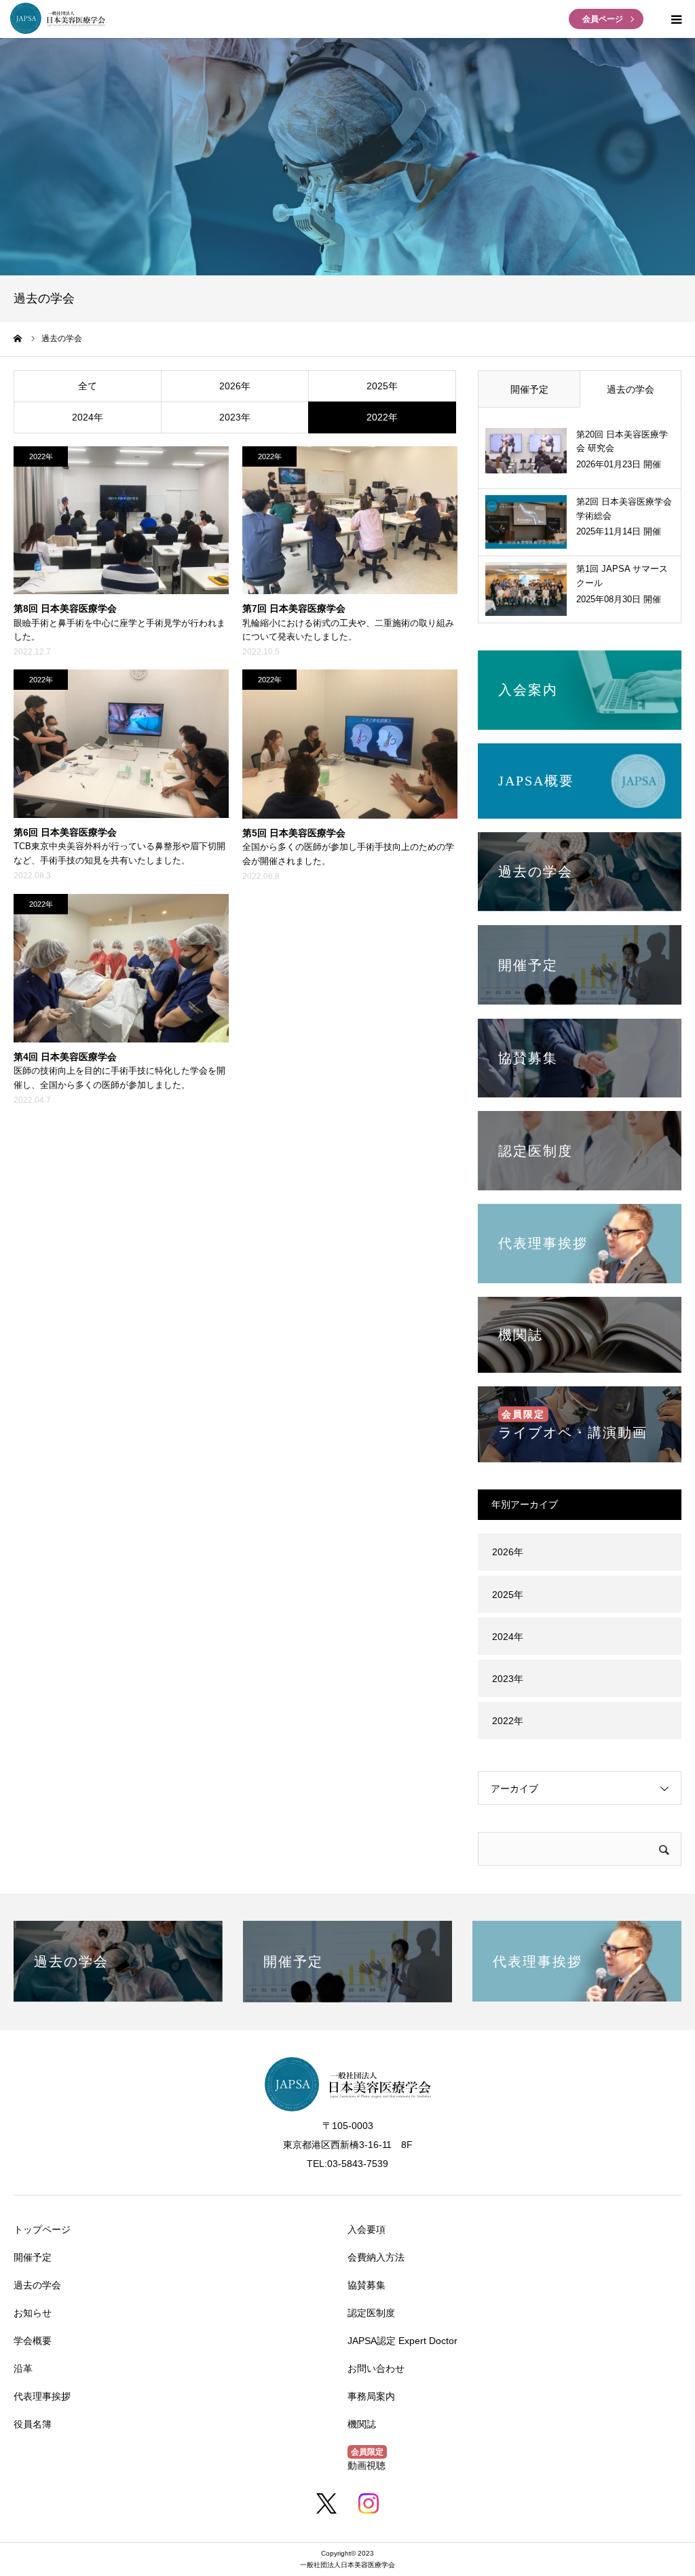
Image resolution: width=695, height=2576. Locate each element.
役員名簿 (33, 2424)
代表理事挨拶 (42, 2396)
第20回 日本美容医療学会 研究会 (622, 442)
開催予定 (529, 389)
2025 (377, 386)
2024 (83, 417)
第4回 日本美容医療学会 (65, 1057)
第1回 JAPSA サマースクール (622, 576)
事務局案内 (371, 2396)
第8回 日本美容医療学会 (65, 608)
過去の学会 (631, 389)
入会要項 (367, 2229)
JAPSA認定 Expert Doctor (402, 2341)
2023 (230, 417)
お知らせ (33, 2313)
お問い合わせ (376, 2368)
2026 (230, 386)
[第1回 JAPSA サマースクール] (526, 589)
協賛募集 (367, 2285)
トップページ (42, 2229)
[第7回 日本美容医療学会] (350, 521)
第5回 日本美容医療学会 (294, 833)
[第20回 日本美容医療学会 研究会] (526, 455)
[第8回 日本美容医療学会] (121, 521)
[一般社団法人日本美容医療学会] (58, 31)
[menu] (676, 19)
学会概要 (33, 2341)
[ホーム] (18, 338)
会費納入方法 (376, 2257)
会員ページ (603, 19)
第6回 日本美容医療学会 (65, 832)
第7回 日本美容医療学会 (294, 608)
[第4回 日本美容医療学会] (121, 968)
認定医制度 (371, 2313)
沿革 (23, 2368)
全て (88, 386)
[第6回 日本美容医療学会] (121, 744)
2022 (377, 417)
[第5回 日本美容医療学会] (350, 744)
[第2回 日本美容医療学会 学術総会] (526, 522)
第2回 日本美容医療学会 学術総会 (624, 509)
